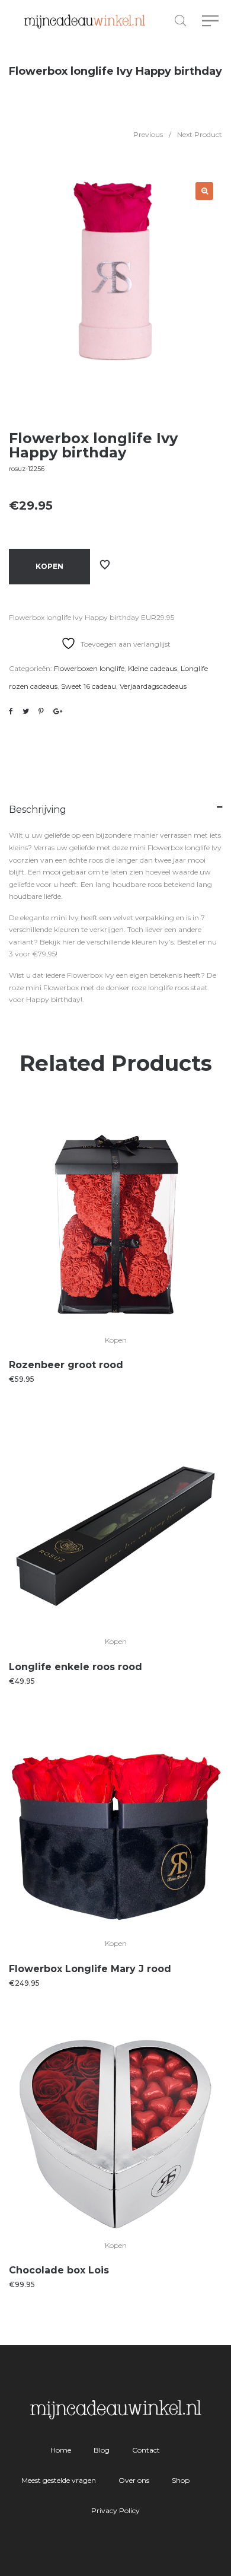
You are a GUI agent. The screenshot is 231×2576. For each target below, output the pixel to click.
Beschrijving (38, 810)
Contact (146, 2450)
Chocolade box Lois (59, 2270)
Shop (181, 2480)
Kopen (49, 566)
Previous (148, 134)
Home (61, 2450)
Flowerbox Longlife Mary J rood (90, 1969)
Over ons (134, 2480)
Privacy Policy (115, 2510)
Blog (102, 2450)
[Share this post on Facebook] (11, 711)
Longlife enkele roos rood (76, 1667)
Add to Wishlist (105, 565)
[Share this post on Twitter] (26, 711)
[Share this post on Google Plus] (58, 711)
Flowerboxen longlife (89, 668)
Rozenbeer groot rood (66, 1365)
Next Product (200, 134)
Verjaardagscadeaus (153, 686)
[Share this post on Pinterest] (41, 711)
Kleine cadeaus (153, 668)
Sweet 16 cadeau (89, 686)
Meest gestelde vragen (59, 2480)
